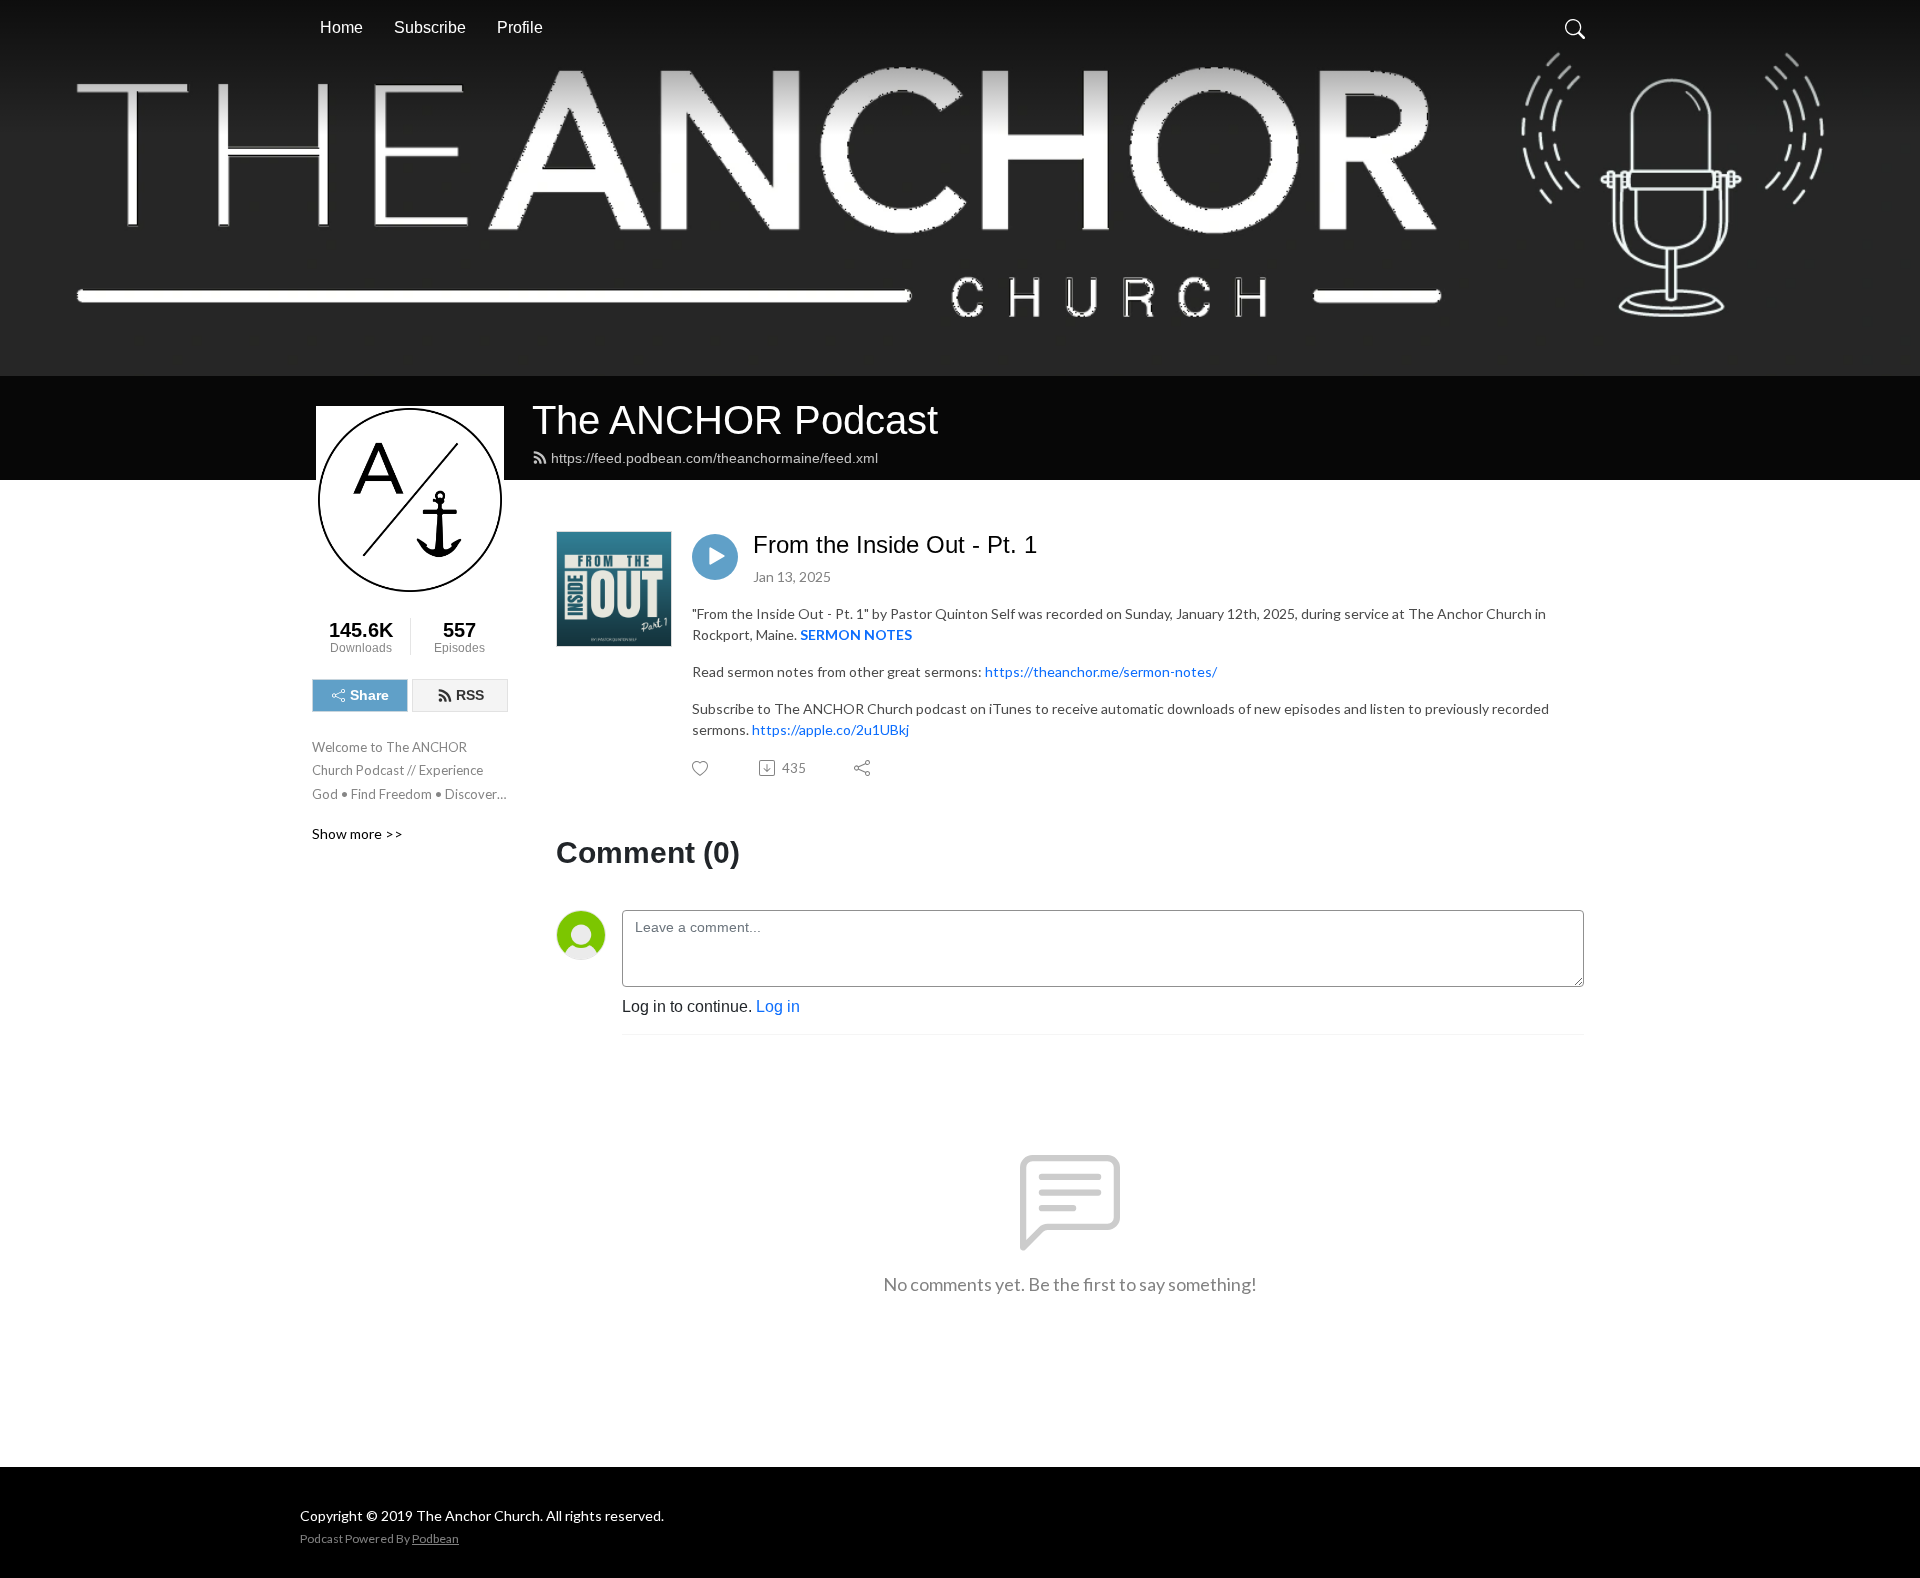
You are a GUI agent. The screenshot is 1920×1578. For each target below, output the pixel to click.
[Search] (1575, 28)
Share (369, 695)
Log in (778, 1006)
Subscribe (430, 27)
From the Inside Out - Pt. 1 (895, 544)
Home (341, 27)
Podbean (435, 1538)
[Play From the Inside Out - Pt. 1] (715, 557)
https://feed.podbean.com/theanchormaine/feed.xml (714, 458)
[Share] (863, 768)
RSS (470, 695)
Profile (520, 27)
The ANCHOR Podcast (735, 420)
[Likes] (701, 768)
